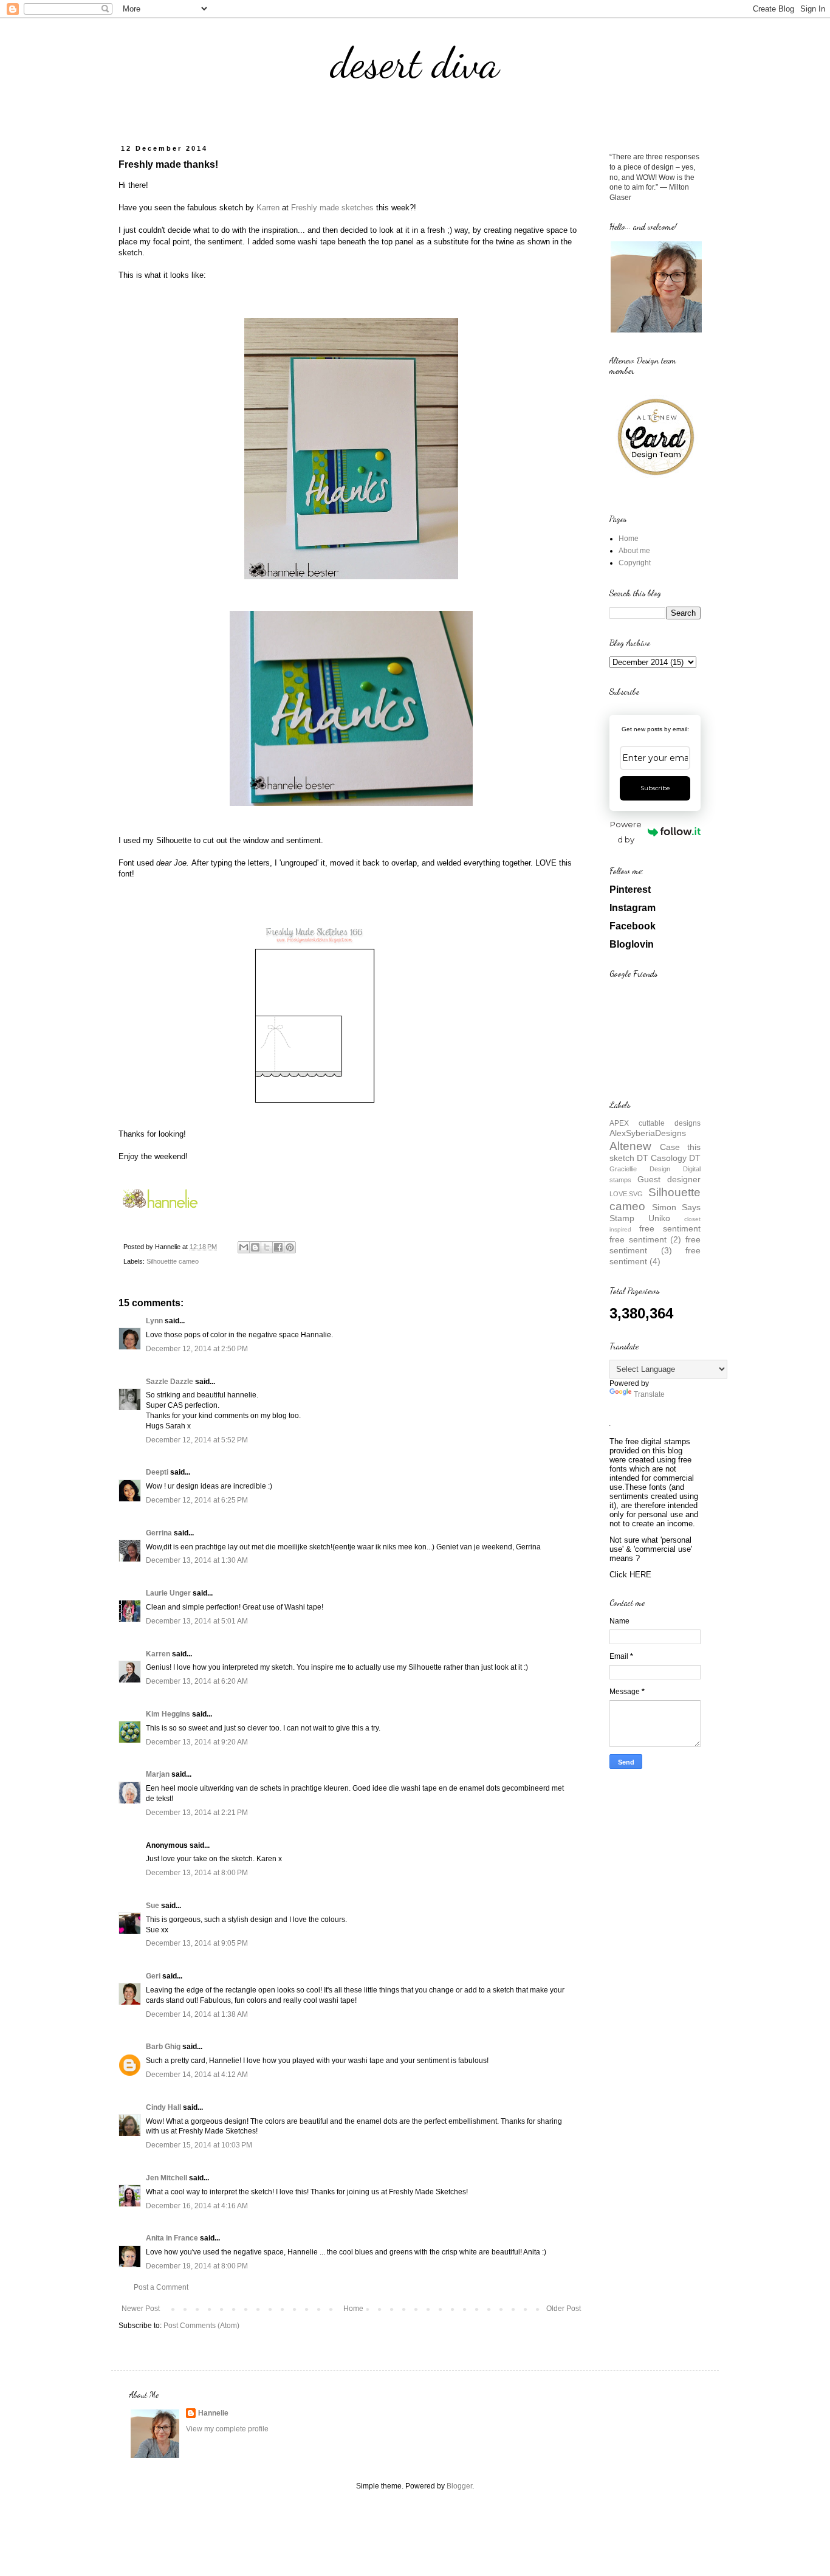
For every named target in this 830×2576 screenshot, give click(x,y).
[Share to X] (267, 1247)
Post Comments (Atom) (201, 2326)
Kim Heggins (168, 1714)
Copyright (635, 563)
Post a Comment (161, 2287)
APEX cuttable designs (655, 1123)
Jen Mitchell (166, 2178)
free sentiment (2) (645, 1239)
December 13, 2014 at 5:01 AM (197, 1621)
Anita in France (172, 2238)
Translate (649, 1394)
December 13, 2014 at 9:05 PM (197, 1943)
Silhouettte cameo (173, 1261)
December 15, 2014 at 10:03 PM (199, 2145)
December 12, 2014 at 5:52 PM (197, 1440)
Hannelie (213, 2413)
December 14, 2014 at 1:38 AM (197, 2014)
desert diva (415, 63)
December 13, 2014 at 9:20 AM (197, 1742)
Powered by (626, 832)
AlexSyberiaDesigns (648, 1133)
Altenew (630, 1146)
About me (634, 551)
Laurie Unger (168, 1593)
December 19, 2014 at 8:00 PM (197, 2266)
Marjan (159, 1774)
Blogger (459, 2486)
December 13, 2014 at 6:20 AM (197, 1681)
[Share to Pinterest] (290, 1247)
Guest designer (669, 1179)
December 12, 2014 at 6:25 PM (197, 1500)
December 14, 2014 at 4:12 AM (197, 2075)
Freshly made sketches (332, 208)
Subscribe (655, 788)
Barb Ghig (163, 2047)
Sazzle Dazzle (170, 1382)
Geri (153, 1976)
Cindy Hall (163, 2107)
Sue (153, 1906)
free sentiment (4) (655, 1256)
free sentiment (670, 1228)
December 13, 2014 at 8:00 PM (197, 1873)
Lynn (154, 1321)
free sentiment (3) (655, 1245)
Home (353, 2309)
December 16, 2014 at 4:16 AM (197, 2206)
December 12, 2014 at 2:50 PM (197, 1349)
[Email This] (244, 1247)
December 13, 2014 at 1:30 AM (197, 1560)
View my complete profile (227, 2429)
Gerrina (159, 1533)
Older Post (564, 2309)
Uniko (659, 1218)
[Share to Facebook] (278, 1247)
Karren (268, 208)
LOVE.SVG (626, 1194)
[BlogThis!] (255, 1247)
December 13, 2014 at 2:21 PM (197, 1813)
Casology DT (676, 1158)
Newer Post (141, 2309)
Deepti (157, 1472)
